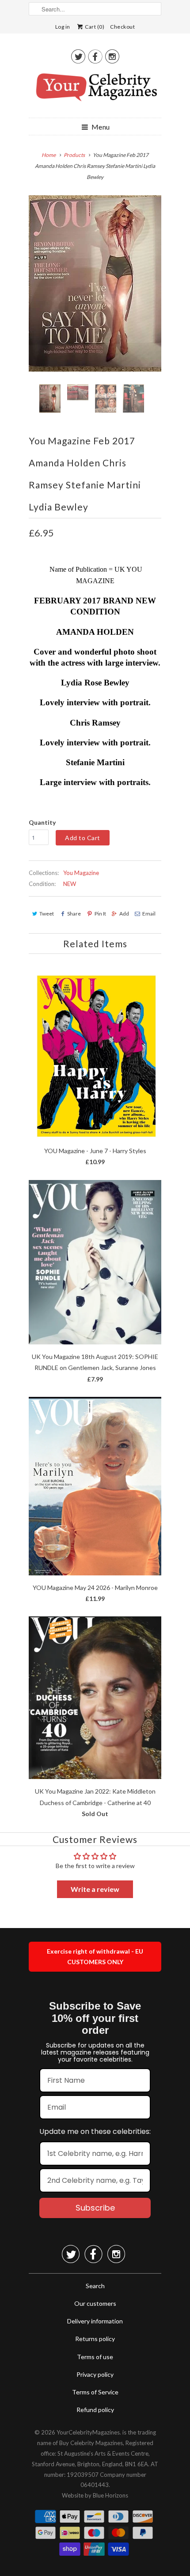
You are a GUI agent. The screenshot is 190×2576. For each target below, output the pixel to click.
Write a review (95, 1889)
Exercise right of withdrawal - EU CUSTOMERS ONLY (95, 1956)
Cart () (94, 27)
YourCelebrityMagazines (88, 2432)
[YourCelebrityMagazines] (95, 90)
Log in (63, 27)
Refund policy (95, 2410)
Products (74, 155)
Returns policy (95, 2339)
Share (74, 914)
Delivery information (95, 2321)
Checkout (122, 27)
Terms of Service (95, 2392)
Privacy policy (95, 2374)
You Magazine (81, 873)
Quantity (42, 822)
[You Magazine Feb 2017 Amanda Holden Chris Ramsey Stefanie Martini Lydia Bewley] (95, 283)
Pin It (100, 914)
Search (95, 2286)
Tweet (47, 914)
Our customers (95, 2303)
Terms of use (95, 2357)
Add (124, 914)
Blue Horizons (110, 2495)
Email (149, 914)
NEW (70, 884)
